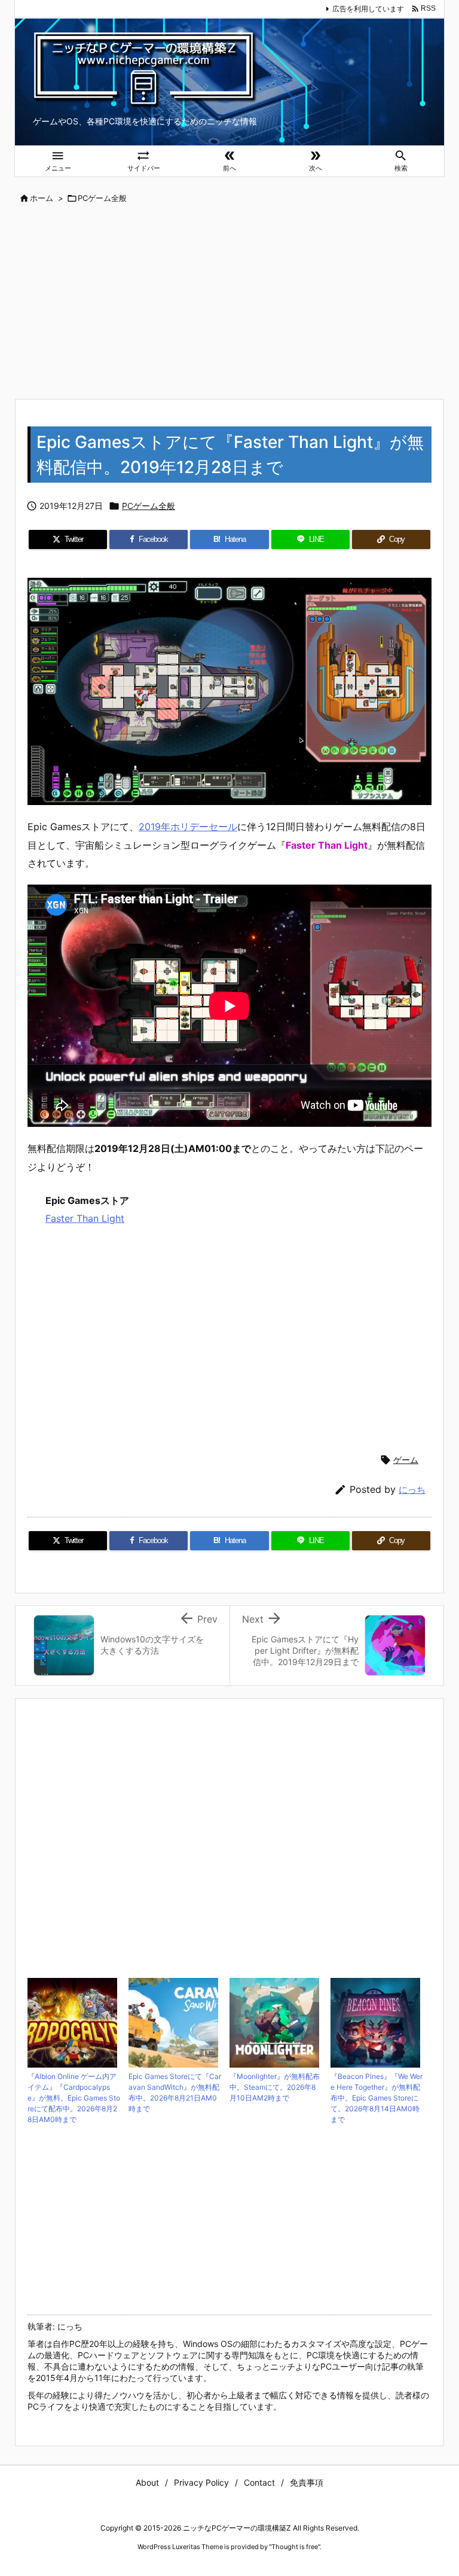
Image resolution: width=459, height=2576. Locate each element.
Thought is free (295, 2547)
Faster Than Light (85, 1218)
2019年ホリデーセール (188, 827)
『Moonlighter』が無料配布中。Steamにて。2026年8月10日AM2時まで (275, 2087)
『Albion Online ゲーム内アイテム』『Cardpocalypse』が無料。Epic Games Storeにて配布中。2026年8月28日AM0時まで (74, 2098)
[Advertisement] (229, 303)
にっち (412, 1490)
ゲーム (406, 1460)
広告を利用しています (368, 9)
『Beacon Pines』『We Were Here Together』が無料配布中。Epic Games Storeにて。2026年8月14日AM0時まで (377, 2098)
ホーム (42, 198)
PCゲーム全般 (102, 198)
